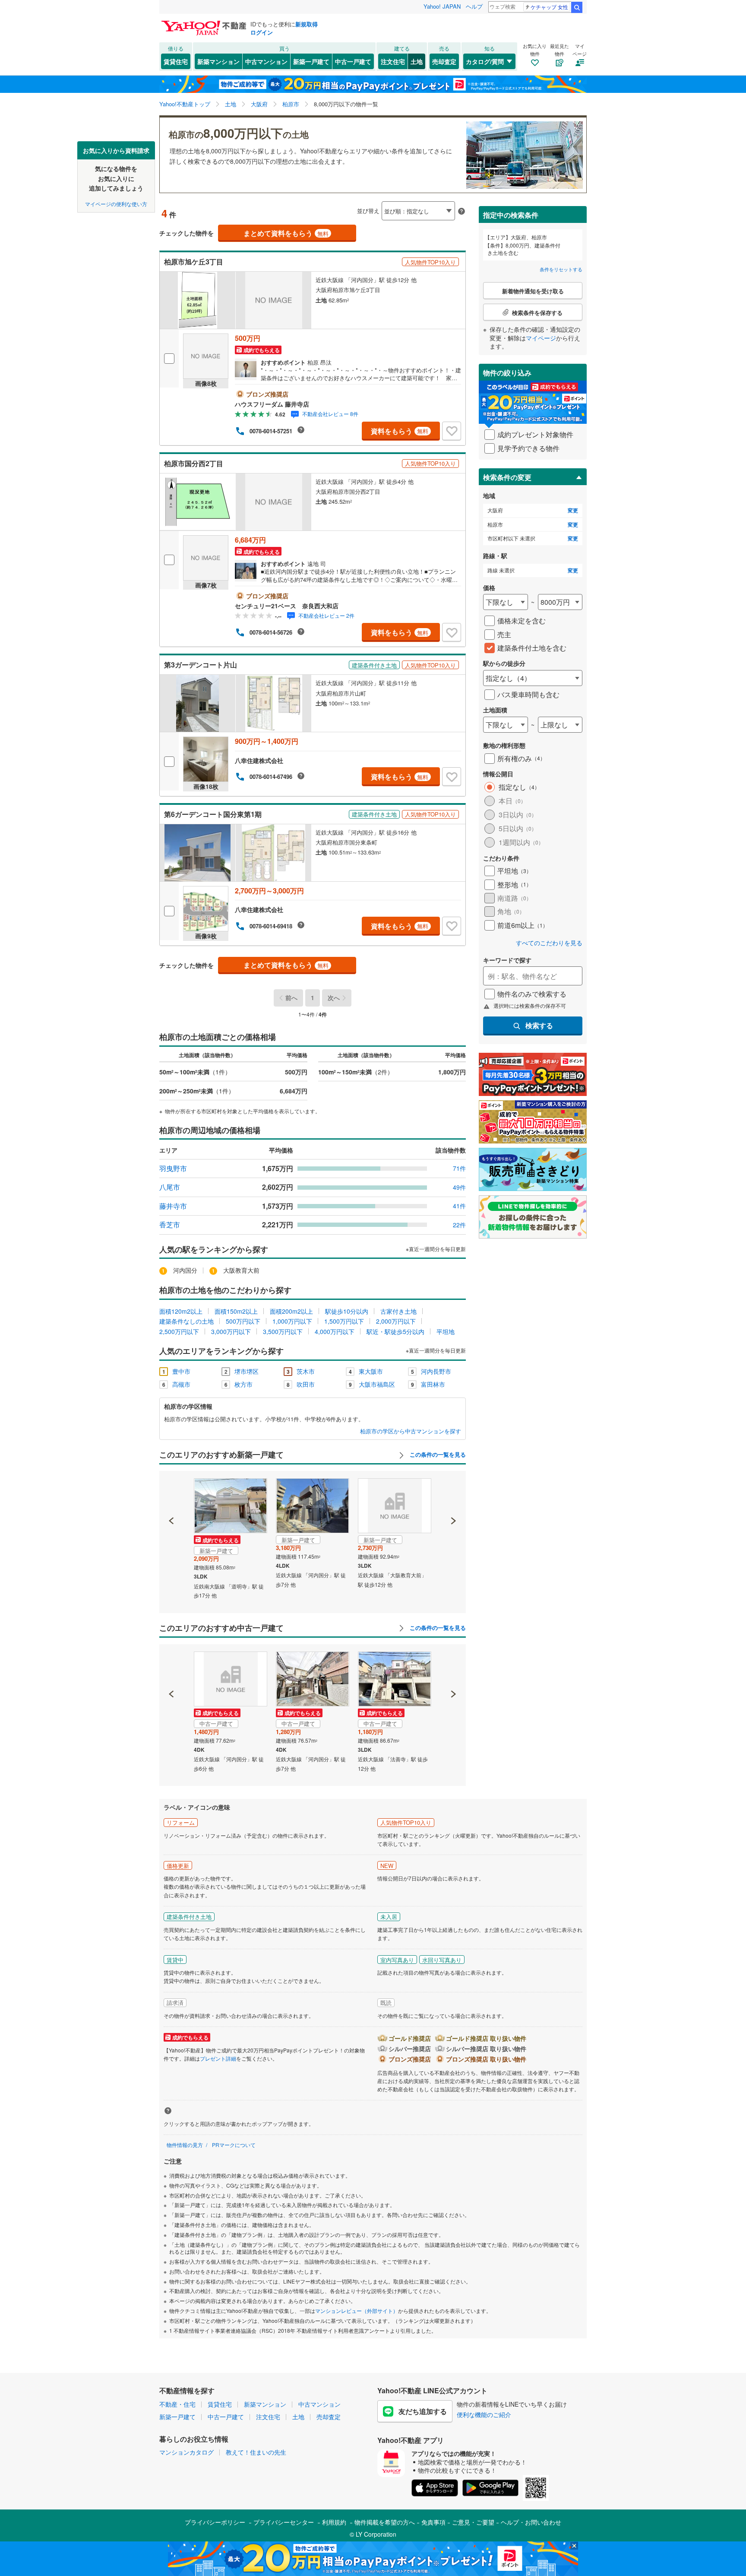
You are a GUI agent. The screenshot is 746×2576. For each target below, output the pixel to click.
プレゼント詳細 (218, 2058)
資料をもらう (400, 431)
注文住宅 (393, 61)
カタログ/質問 (485, 61)
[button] (172, 1491)
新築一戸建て (311, 61)
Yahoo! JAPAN (442, 6)
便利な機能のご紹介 (484, 2414)
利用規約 (334, 2522)
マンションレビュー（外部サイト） (357, 2311)
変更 (573, 510)
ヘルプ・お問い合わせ (531, 2522)
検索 (577, 7)
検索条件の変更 (507, 477)
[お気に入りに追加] (452, 431)
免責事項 (433, 2522)
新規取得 (307, 24)
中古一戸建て (353, 61)
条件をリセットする (561, 269)
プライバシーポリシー (215, 2522)
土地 (417, 61)
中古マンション (266, 61)
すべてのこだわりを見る (549, 943)
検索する (539, 1025)
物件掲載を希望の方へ (385, 2522)
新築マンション (218, 61)
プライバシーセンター (284, 2522)
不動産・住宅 (177, 2404)
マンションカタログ (186, 2452)
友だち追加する (423, 2411)
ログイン (262, 32)
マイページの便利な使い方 (116, 203)
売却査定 (444, 61)
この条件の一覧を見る (437, 1455)
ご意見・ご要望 (473, 2522)
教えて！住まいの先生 (256, 2452)
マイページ (541, 338)
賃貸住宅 (176, 61)
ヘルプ (474, 6)
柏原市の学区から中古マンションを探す (411, 1431)
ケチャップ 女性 (549, 7)
